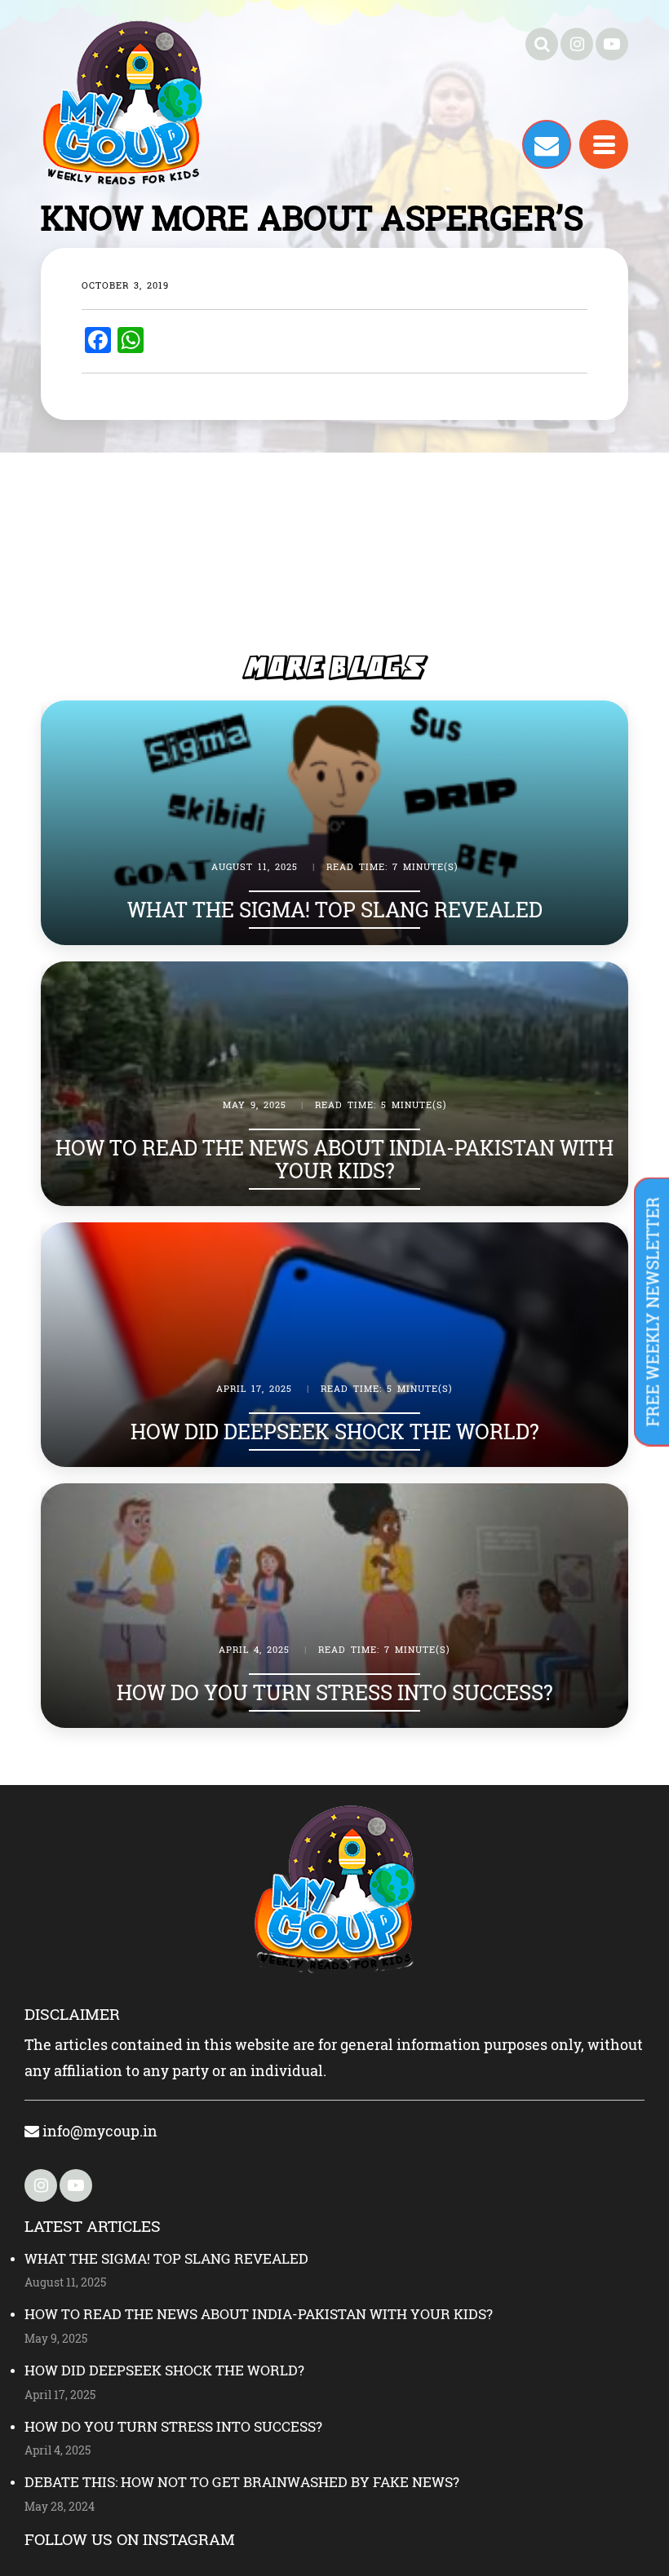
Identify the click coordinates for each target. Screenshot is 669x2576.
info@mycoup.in (98, 2131)
